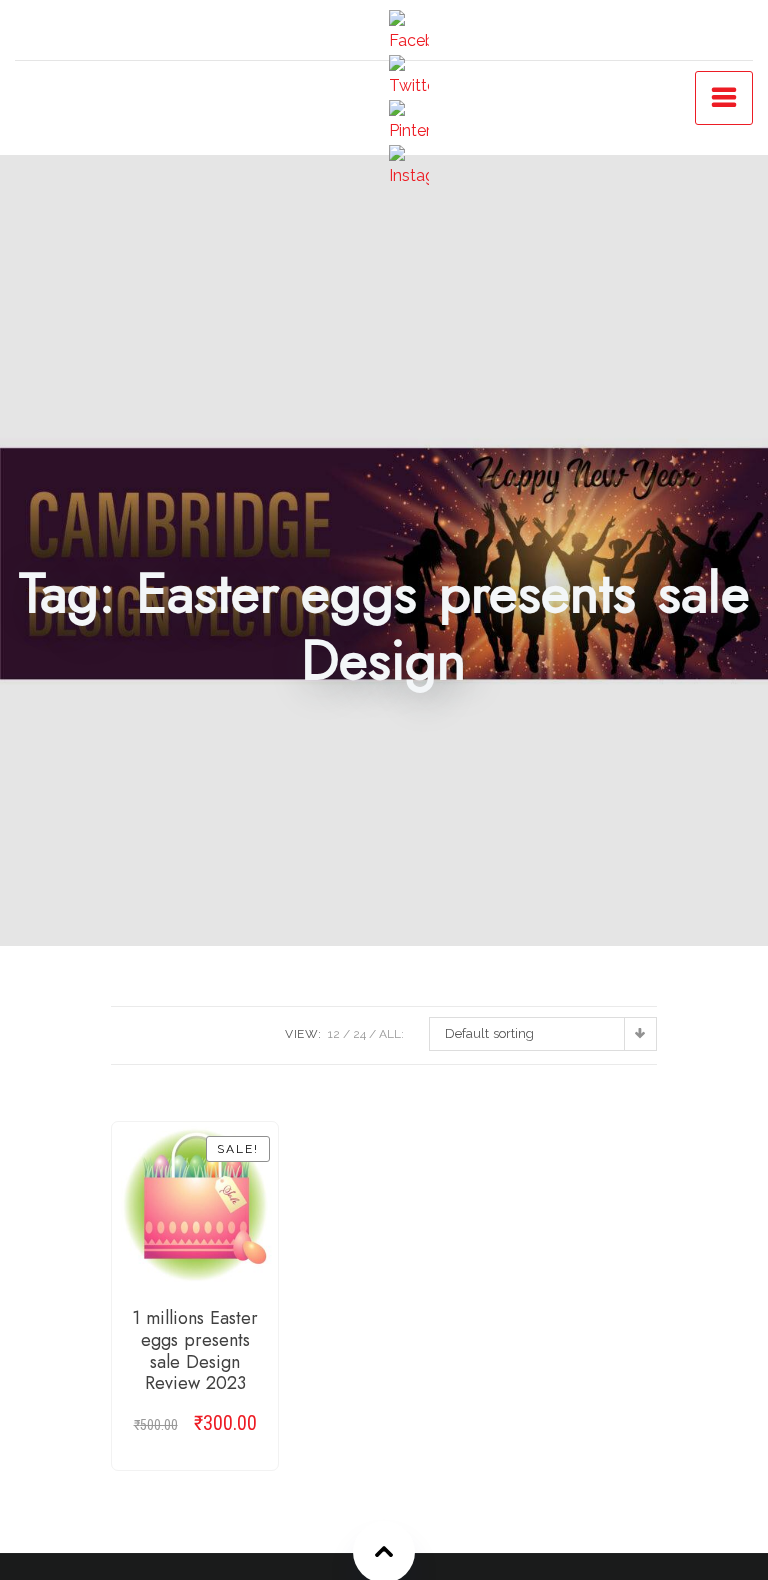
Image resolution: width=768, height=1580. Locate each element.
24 (359, 1034)
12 (334, 1034)
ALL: (391, 1034)
